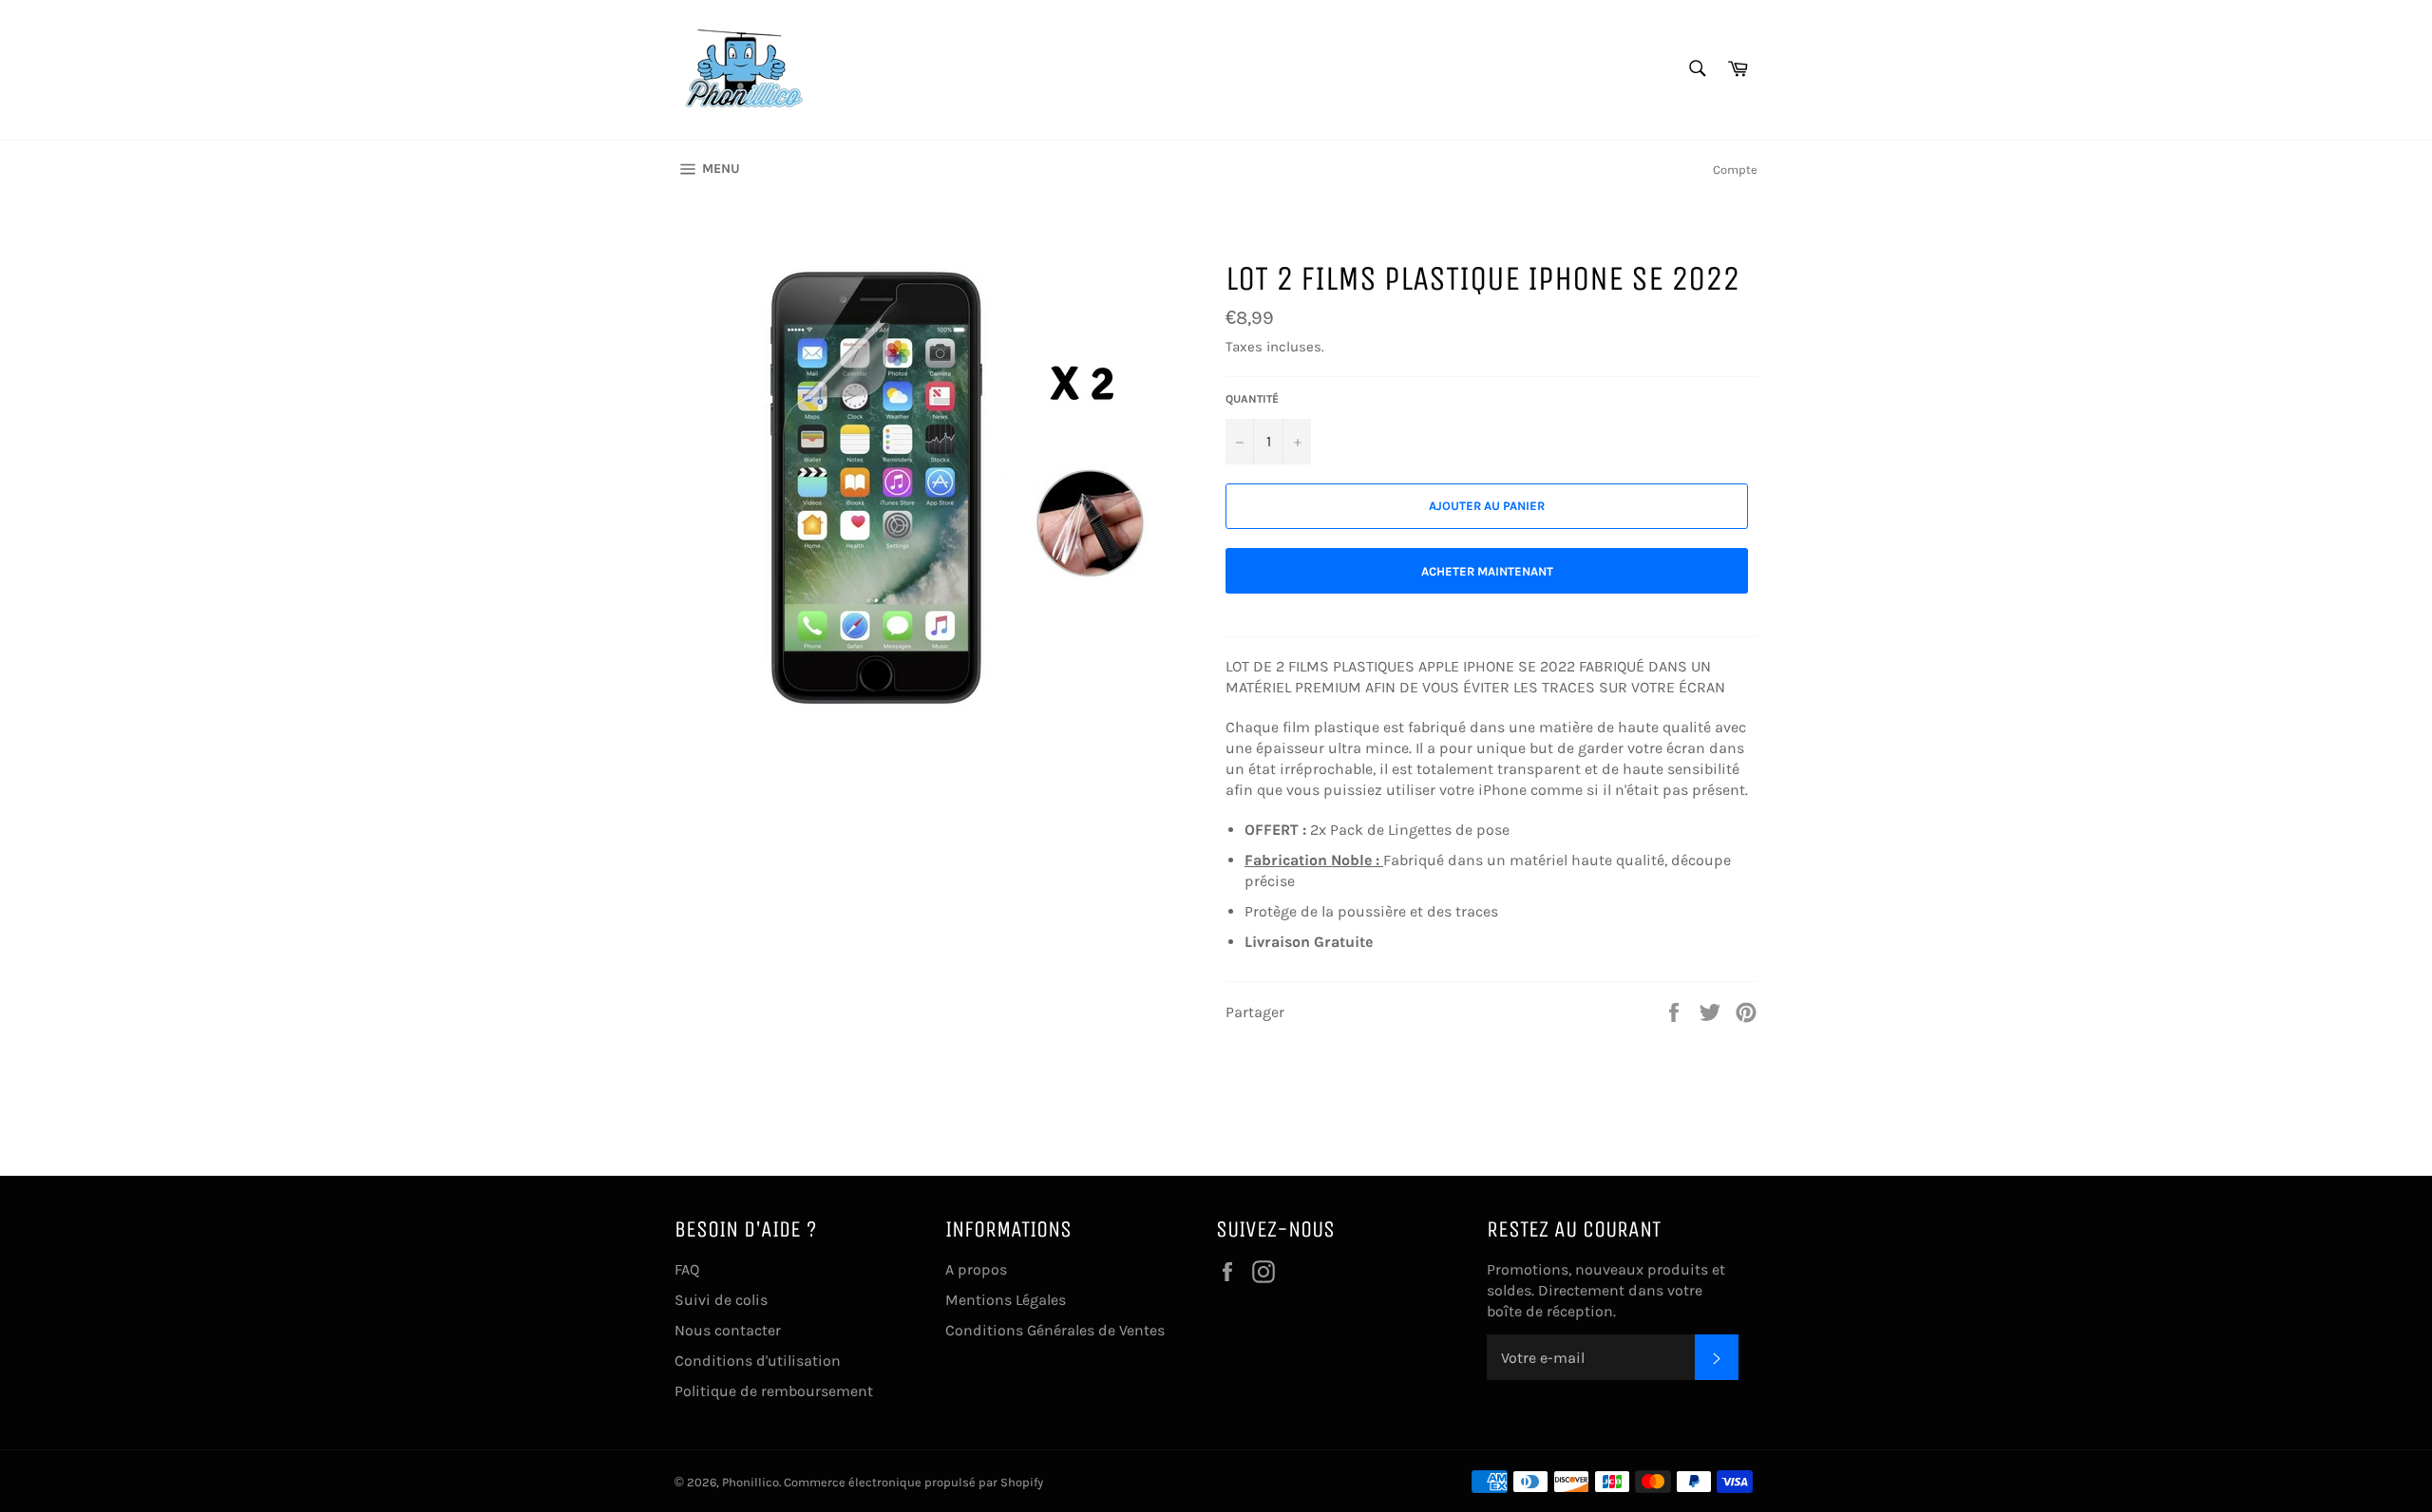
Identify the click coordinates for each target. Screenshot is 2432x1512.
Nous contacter (728, 1330)
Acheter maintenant (1487, 571)
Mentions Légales (1006, 1300)
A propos (976, 1269)
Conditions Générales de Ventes (1055, 1330)
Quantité (1252, 399)
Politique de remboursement (774, 1391)
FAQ (687, 1269)
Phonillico (750, 1482)
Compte (1735, 170)
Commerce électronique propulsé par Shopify (913, 1482)
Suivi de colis (721, 1300)
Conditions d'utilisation (758, 1361)
